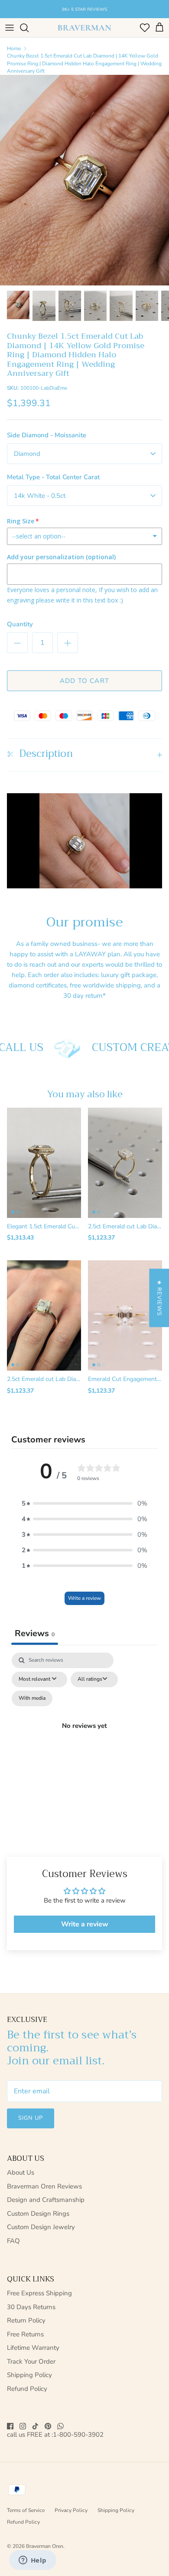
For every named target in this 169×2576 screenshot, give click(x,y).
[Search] (29, 28)
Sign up (31, 2118)
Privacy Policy (71, 2510)
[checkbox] (32, 1698)
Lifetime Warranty (33, 2348)
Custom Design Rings (38, 2214)
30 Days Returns (31, 2307)
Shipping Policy (29, 2375)
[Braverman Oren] (84, 28)
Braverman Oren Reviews (44, 2186)
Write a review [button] (85, 1924)
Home (14, 48)
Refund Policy (27, 2389)
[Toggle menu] (10, 28)
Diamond (27, 454)
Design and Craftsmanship (46, 2200)
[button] (84, 1503)
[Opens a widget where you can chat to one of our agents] (32, 2561)
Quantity (20, 624)
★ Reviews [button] (159, 1298)
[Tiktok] (35, 2426)
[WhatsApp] (60, 2426)
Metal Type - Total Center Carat (53, 477)
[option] (84, 180)
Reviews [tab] (35, 1633)
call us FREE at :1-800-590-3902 (55, 2435)
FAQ (13, 2241)
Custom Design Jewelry (41, 2227)
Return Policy (26, 2320)
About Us (21, 2172)
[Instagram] (23, 2426)
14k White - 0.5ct (40, 496)
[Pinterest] (48, 2426)
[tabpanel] (84, 1736)
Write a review (84, 1598)
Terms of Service (26, 2510)
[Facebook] (10, 2426)
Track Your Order (31, 2361)
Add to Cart (84, 681)
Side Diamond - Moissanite (47, 435)
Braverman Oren (45, 2546)
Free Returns (25, 2334)
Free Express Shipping (39, 2293)
